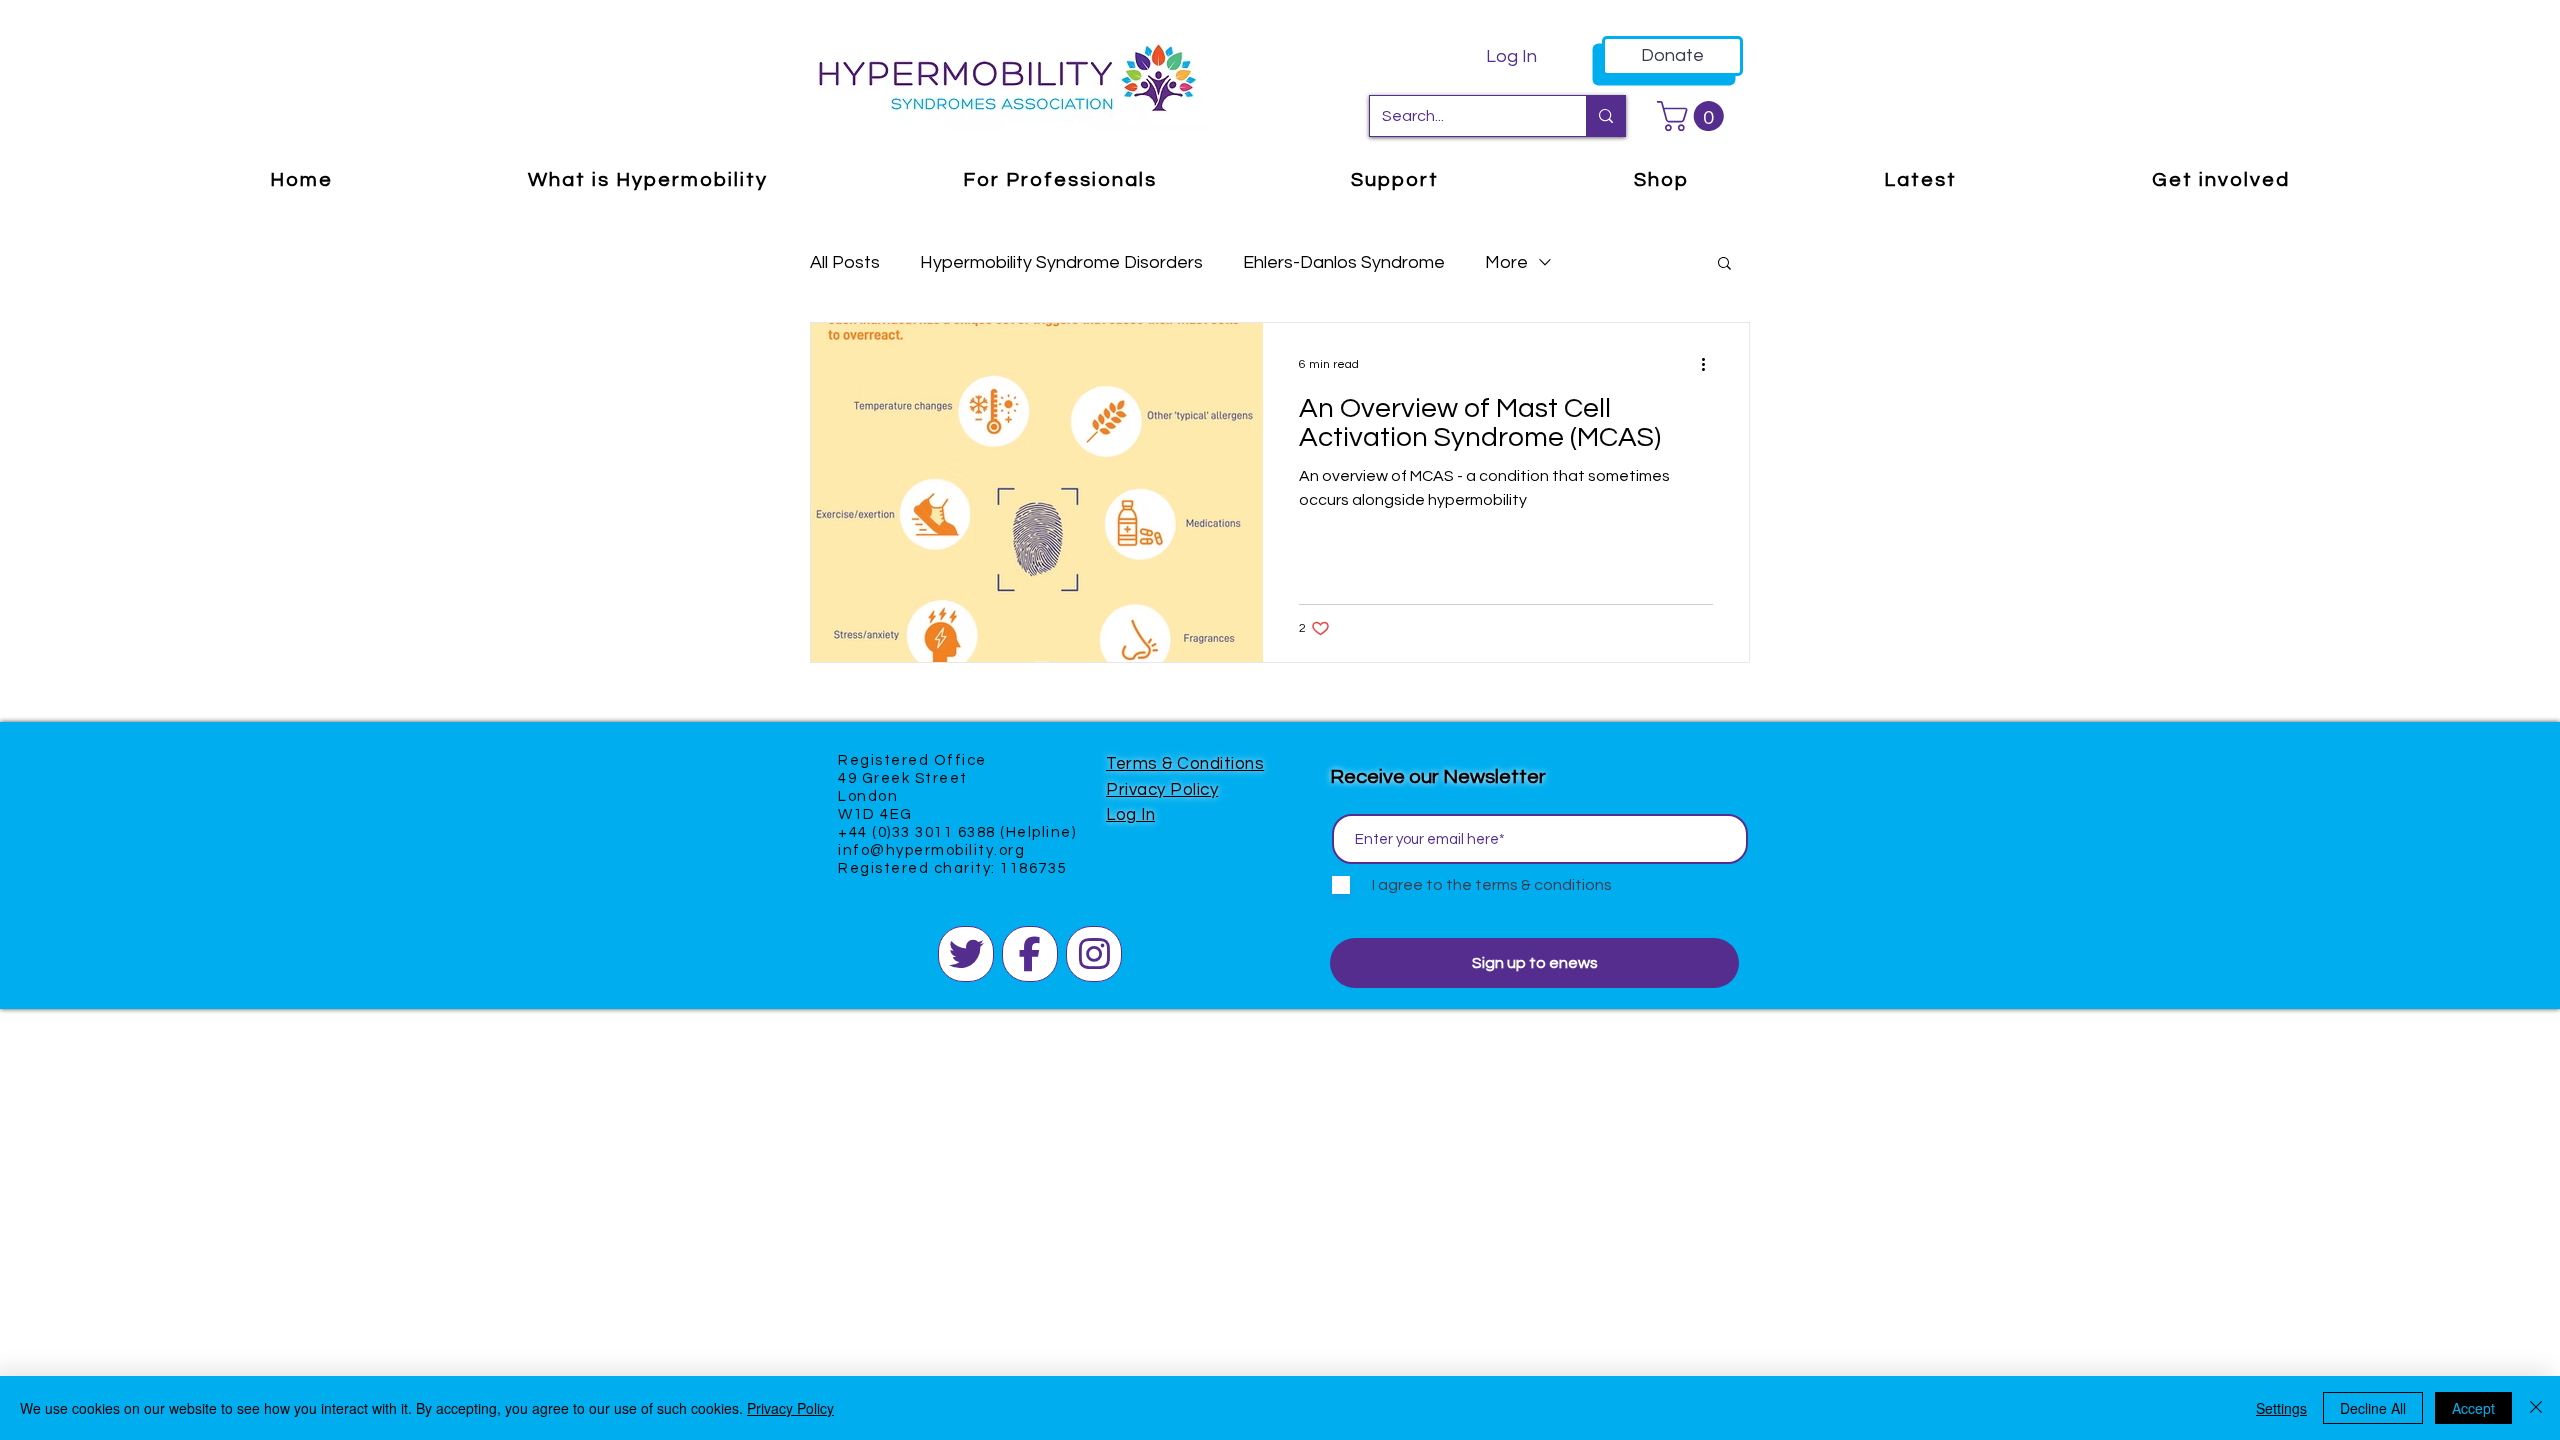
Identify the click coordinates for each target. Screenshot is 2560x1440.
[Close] (2536, 1408)
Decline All (2373, 1408)
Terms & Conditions (1185, 764)
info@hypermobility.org (931, 850)
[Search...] (1605, 116)
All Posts (845, 262)
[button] (1724, 264)
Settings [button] (2281, 1408)
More (1506, 262)
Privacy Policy (1162, 790)
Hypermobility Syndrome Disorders (1061, 262)
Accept (2473, 1408)
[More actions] (1710, 364)
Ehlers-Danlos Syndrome (1344, 262)
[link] (1694, 116)
